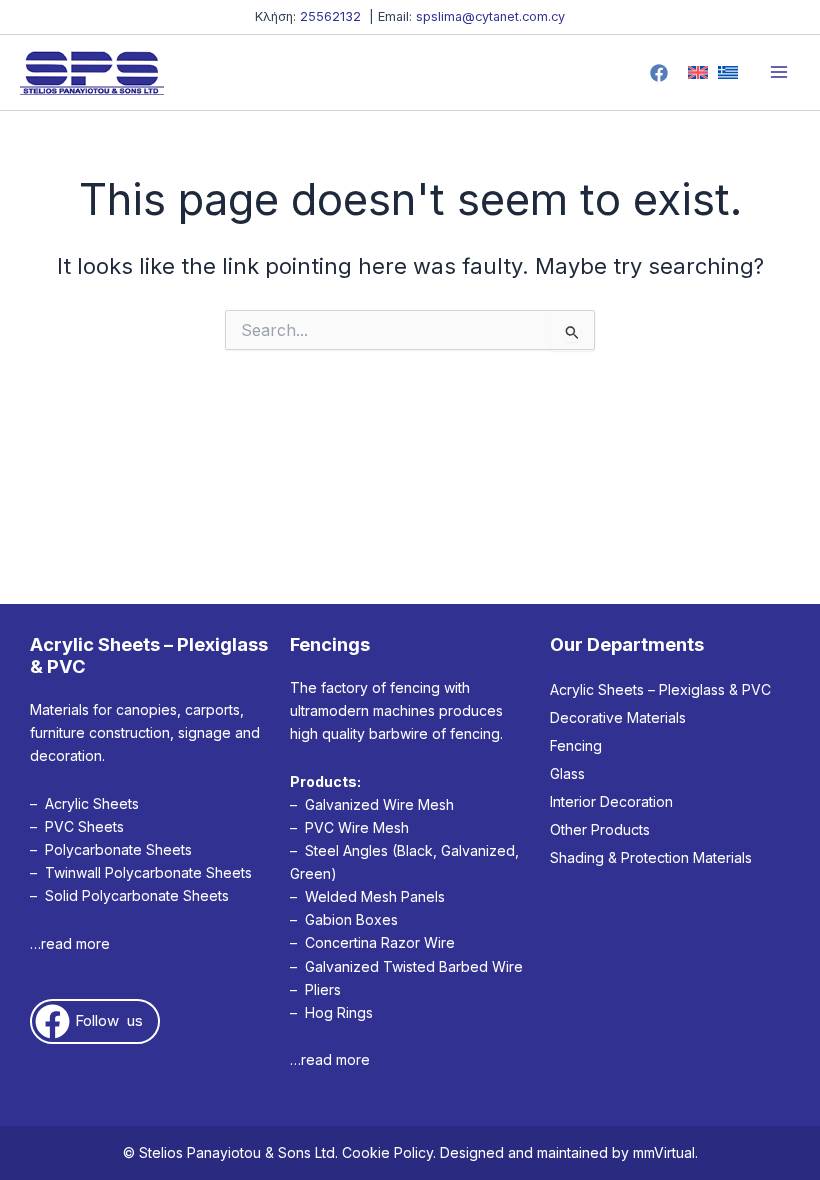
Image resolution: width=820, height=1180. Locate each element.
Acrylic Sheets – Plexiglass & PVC (660, 689)
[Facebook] (659, 73)
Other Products (600, 829)
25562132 (330, 16)
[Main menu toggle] (779, 73)
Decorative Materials (618, 717)
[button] (95, 1021)
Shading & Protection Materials (651, 857)
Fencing (576, 745)
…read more (70, 943)
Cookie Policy (387, 1152)
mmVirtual (664, 1152)
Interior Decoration (611, 801)
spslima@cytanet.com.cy (490, 16)
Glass (567, 773)
